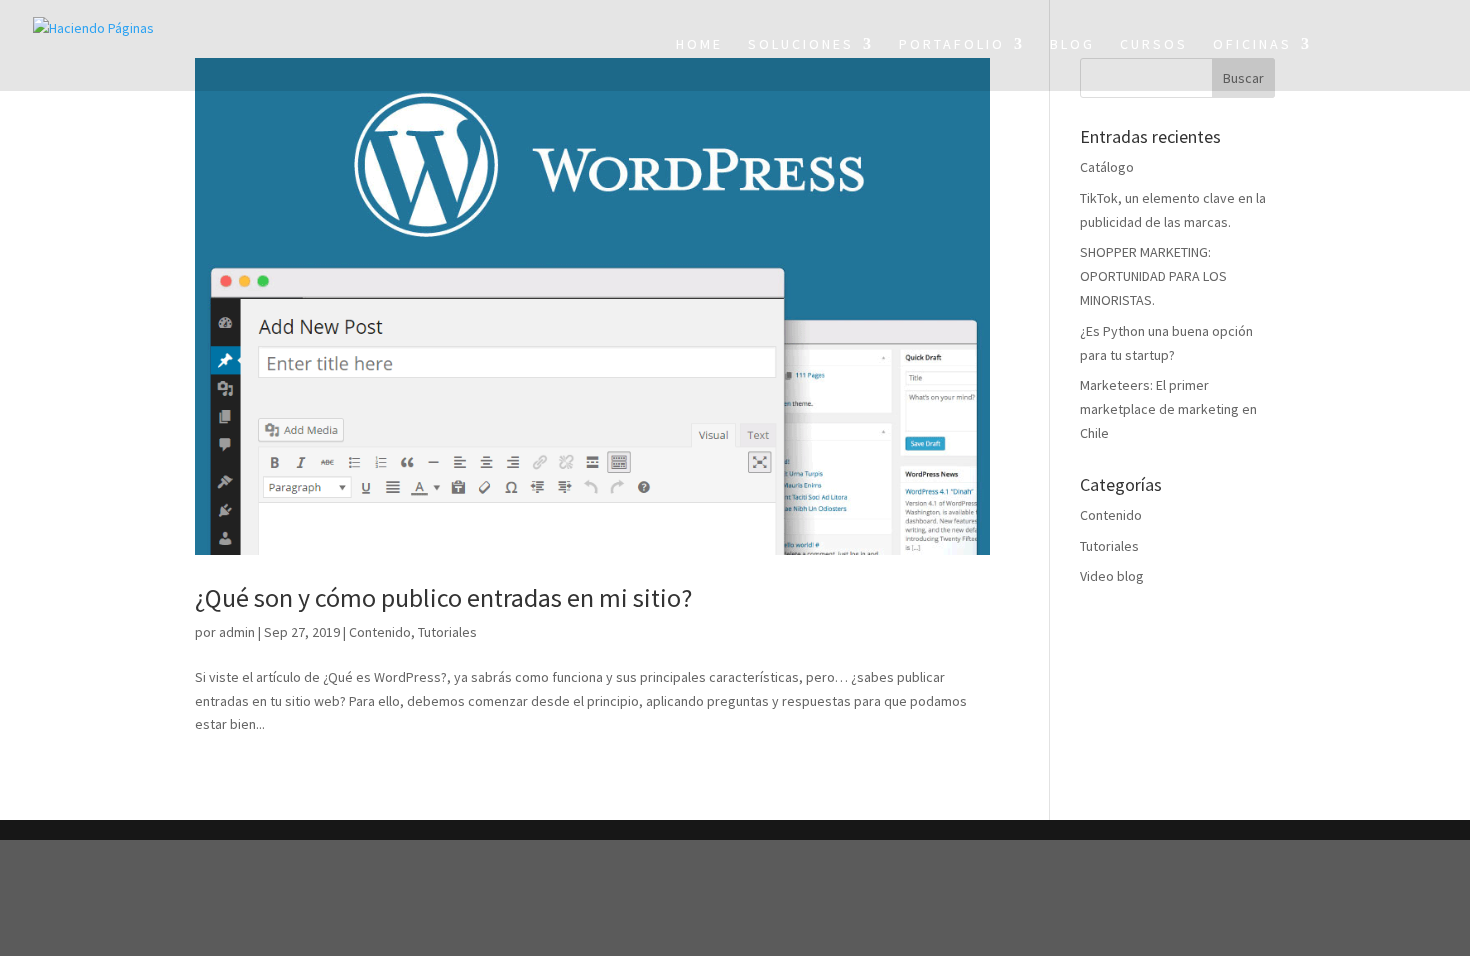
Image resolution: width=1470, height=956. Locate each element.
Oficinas (1252, 45)
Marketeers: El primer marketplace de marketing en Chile (1168, 409)
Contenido (380, 632)
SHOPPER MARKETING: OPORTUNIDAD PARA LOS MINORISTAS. (1153, 276)
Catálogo (1107, 167)
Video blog (1112, 576)
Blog (1072, 45)
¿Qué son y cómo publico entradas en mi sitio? (443, 597)
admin (237, 632)
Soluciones (801, 45)
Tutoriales (447, 632)
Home (699, 45)
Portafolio (952, 45)
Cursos (1154, 45)
